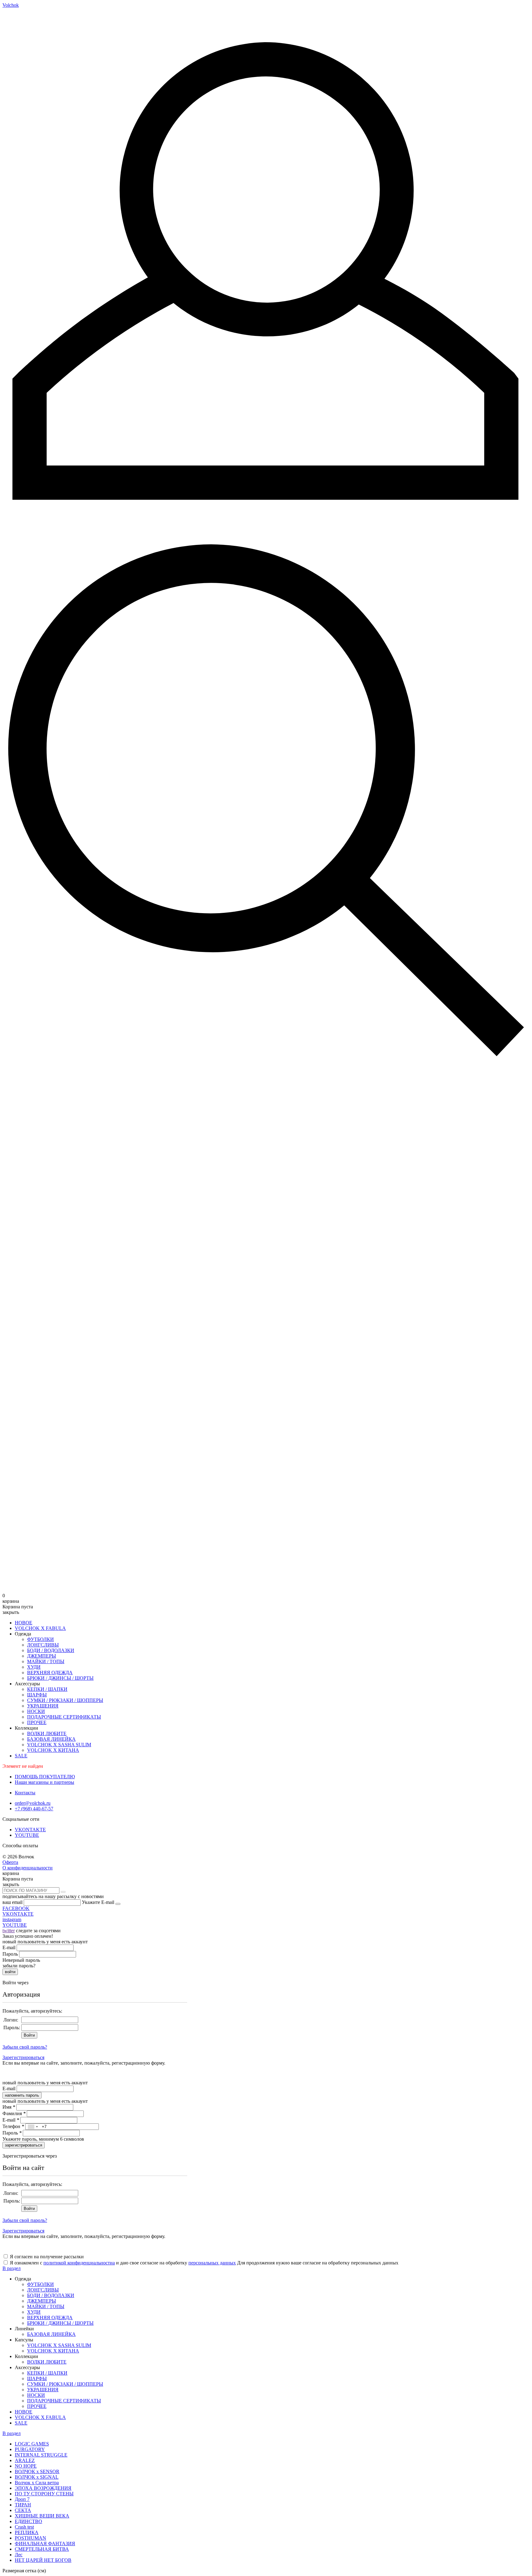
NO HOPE (26, 2466)
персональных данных (212, 2263)
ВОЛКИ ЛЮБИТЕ (47, 1733)
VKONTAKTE (30, 1830)
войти (10, 1972)
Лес (19, 2555)
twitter (9, 1931)
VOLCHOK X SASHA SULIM (59, 1745)
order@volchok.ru (33, 1803)
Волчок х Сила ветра (37, 2483)
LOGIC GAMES (32, 2444)
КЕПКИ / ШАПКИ (47, 1689)
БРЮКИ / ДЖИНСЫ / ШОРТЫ (60, 1678)
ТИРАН (23, 2505)
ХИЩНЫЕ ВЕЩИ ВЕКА (42, 2516)
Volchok (11, 5)
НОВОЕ (24, 1623)
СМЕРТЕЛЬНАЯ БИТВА (42, 2549)
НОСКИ (36, 1711)
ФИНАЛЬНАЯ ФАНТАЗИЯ (45, 2544)
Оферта (10, 1862)
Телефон (13, 2126)
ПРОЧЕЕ (37, 1722)
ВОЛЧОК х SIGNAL (37, 2477)
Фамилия (14, 2113)
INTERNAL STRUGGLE (41, 2455)
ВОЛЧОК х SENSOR (37, 2471)
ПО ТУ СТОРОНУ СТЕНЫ (44, 2494)
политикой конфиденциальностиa (79, 2263)
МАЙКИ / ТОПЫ (46, 1661)
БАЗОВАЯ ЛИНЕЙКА (51, 1739)
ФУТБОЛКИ (40, 1639)
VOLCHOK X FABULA (40, 1628)
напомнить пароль (22, 2095)
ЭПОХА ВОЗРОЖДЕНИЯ (43, 2488)
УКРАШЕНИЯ (43, 1706)
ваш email (12, 1902)
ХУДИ (34, 1667)
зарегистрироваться (24, 2145)
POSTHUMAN (30, 2538)
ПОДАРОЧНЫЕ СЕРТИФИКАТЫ (64, 1717)
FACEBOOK (16, 1908)
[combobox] (33, 2127)
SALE (21, 1756)
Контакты (25, 1793)
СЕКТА (23, 2510)
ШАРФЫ (37, 1695)
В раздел (12, 2268)
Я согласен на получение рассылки (47, 2257)
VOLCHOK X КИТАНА (53, 1750)
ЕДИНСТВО (28, 2521)
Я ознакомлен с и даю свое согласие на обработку (123, 2263)
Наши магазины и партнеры (44, 1782)
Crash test (24, 2527)
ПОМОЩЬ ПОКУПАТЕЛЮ (45, 1777)
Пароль (10, 1954)
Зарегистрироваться (23, 2057)
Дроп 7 (22, 2499)
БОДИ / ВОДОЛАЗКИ (51, 1650)
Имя (9, 2107)
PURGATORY (30, 2449)
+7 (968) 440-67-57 (34, 1809)
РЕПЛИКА (27, 2532)
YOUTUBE (27, 1835)
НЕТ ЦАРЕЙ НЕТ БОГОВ (43, 2560)
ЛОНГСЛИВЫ (43, 1645)
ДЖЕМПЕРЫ (42, 1656)
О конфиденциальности (28, 1868)
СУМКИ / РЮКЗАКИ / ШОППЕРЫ (65, 1700)
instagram (12, 1919)
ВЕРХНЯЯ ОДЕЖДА (50, 1673)
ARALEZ (25, 2460)
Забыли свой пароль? (25, 2047)
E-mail (9, 1947)
